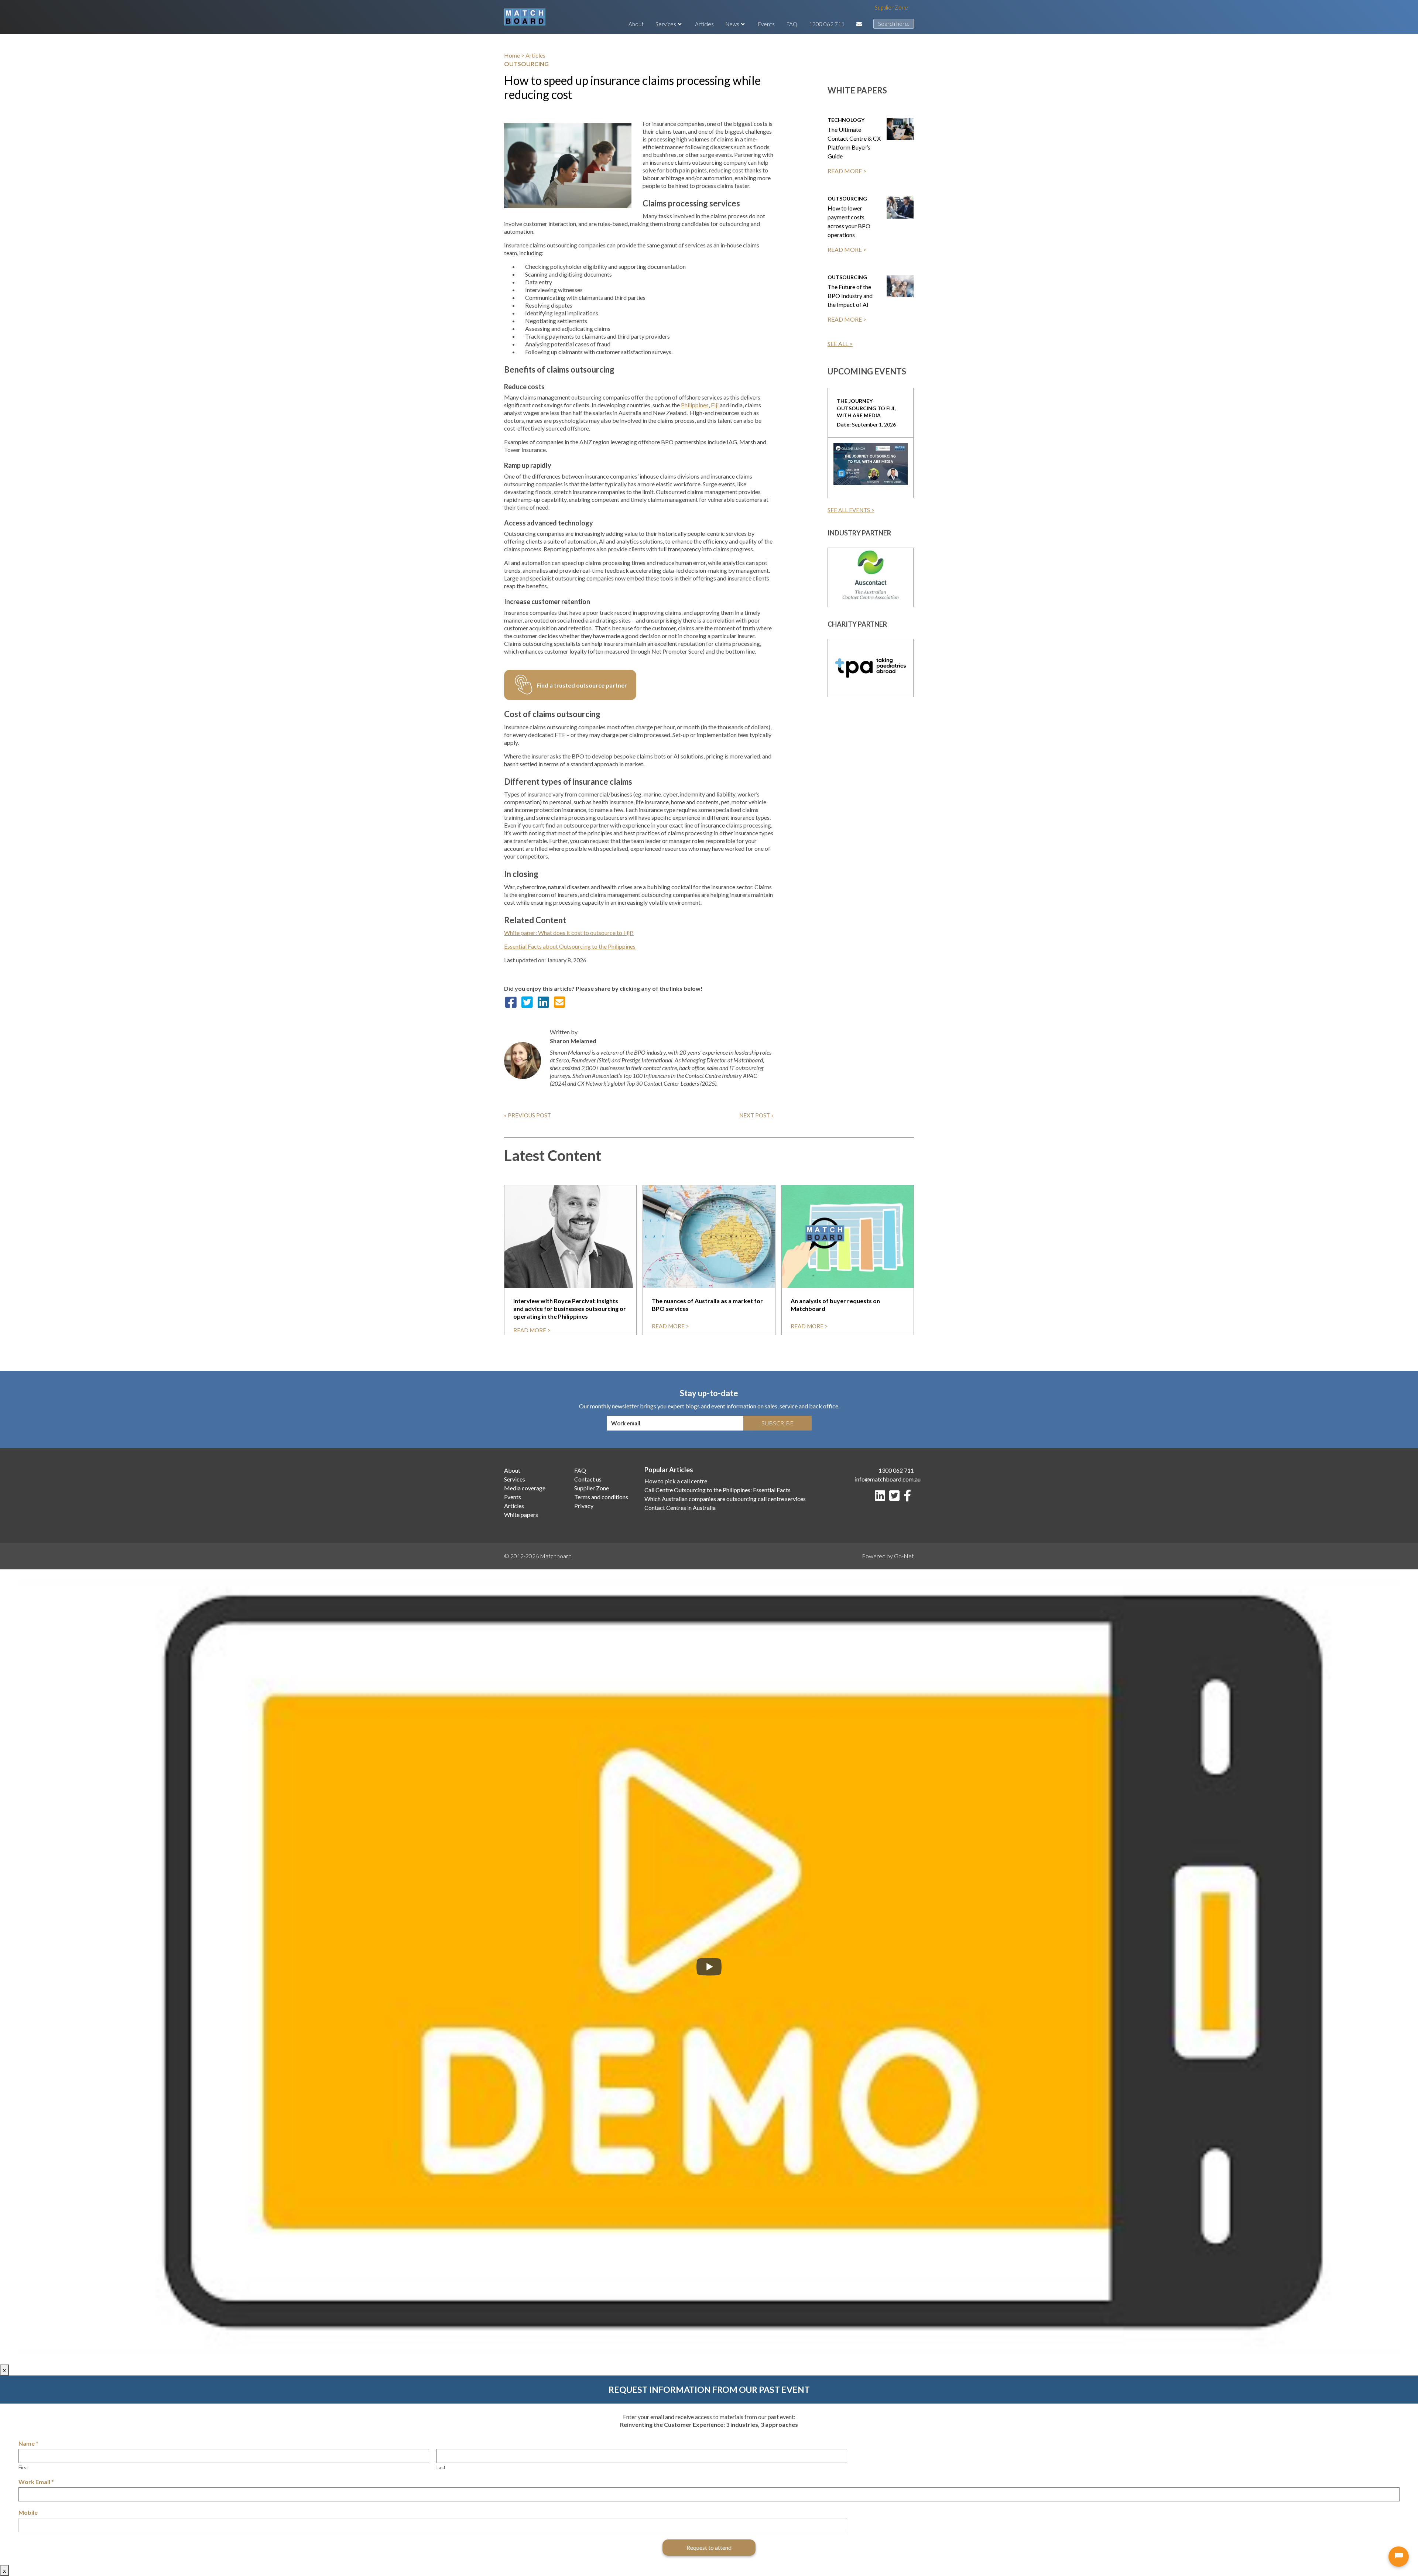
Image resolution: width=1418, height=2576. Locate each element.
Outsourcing (847, 198)
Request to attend (709, 2547)
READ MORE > (847, 171)
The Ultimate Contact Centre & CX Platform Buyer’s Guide (854, 143)
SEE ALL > (840, 344)
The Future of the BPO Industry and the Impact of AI (850, 296)
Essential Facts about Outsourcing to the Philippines (570, 946)
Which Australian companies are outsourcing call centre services (725, 1499)
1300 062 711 (827, 24)
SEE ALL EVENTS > (851, 510)
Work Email (36, 2482)
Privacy (584, 1506)
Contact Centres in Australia (680, 1508)
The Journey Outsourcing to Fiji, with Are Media (866, 408)
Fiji (715, 405)
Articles (704, 24)
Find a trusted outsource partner (582, 685)
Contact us (588, 1479)
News (732, 24)
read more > (532, 1330)
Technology (846, 120)
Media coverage (525, 1488)
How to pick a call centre (676, 1481)
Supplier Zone (891, 7)
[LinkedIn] (881, 1498)
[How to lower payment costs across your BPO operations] (900, 208)
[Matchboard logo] (525, 17)
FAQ (792, 24)
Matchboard (556, 1556)
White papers (521, 1515)
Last (441, 2467)
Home (512, 55)
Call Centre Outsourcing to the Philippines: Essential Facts (717, 1490)
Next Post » (756, 1115)
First (23, 2467)
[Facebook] (909, 1498)
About (636, 24)
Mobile (28, 2512)
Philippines (695, 405)
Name (28, 2443)
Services (666, 24)
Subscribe (777, 1423)
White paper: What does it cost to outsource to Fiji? (569, 933)
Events (766, 24)
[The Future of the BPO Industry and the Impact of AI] (900, 286)
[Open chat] (1399, 2557)
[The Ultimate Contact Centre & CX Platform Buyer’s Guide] (900, 129)
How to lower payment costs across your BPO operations (849, 221)
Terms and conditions (601, 1497)
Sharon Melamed (573, 1041)
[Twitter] (896, 1498)
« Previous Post (528, 1115)
